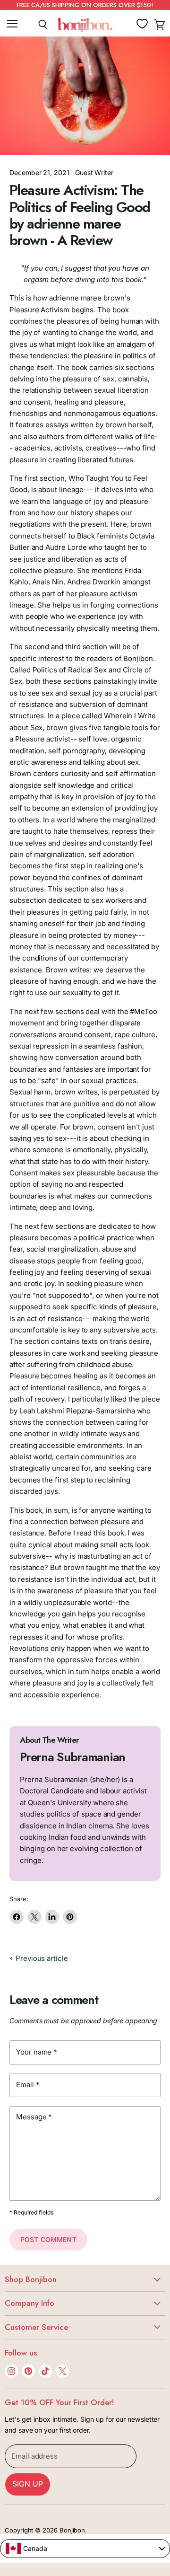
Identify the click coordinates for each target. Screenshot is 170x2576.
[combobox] (85, 2549)
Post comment (48, 2239)
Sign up (28, 2484)
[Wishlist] (142, 24)
